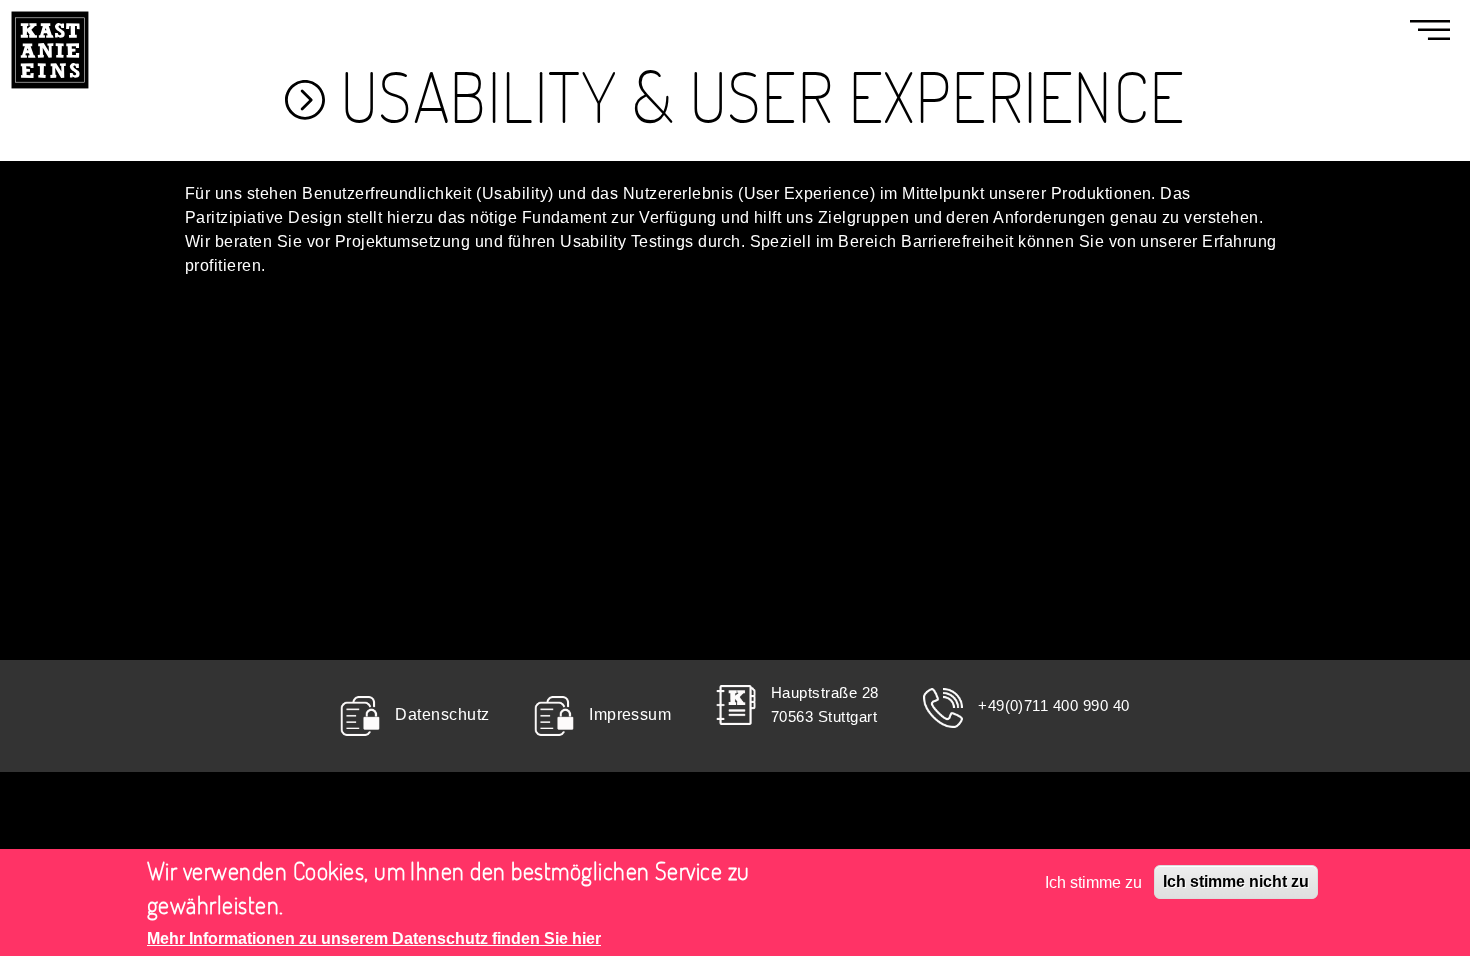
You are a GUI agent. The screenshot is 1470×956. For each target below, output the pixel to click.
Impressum (630, 715)
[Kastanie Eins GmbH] (50, 12)
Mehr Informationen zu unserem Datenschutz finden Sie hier (374, 938)
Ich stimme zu (1093, 882)
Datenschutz (442, 715)
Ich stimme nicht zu (1236, 881)
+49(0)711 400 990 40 (1054, 705)
